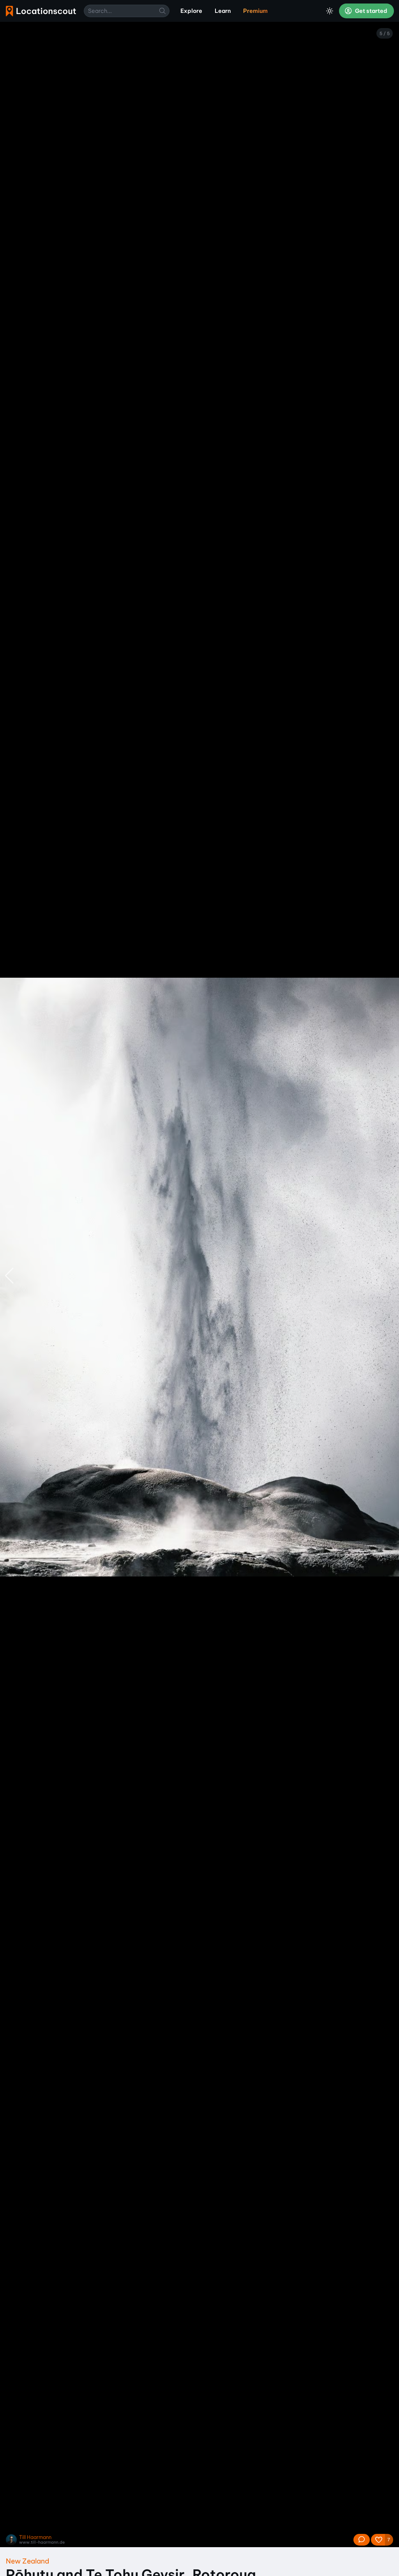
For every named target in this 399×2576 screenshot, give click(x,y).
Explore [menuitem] (191, 11)
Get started (371, 11)
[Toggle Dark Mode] (330, 11)
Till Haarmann (35, 2537)
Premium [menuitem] (255, 11)
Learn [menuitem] (223, 11)
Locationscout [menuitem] (41, 11)
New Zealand (27, 2561)
